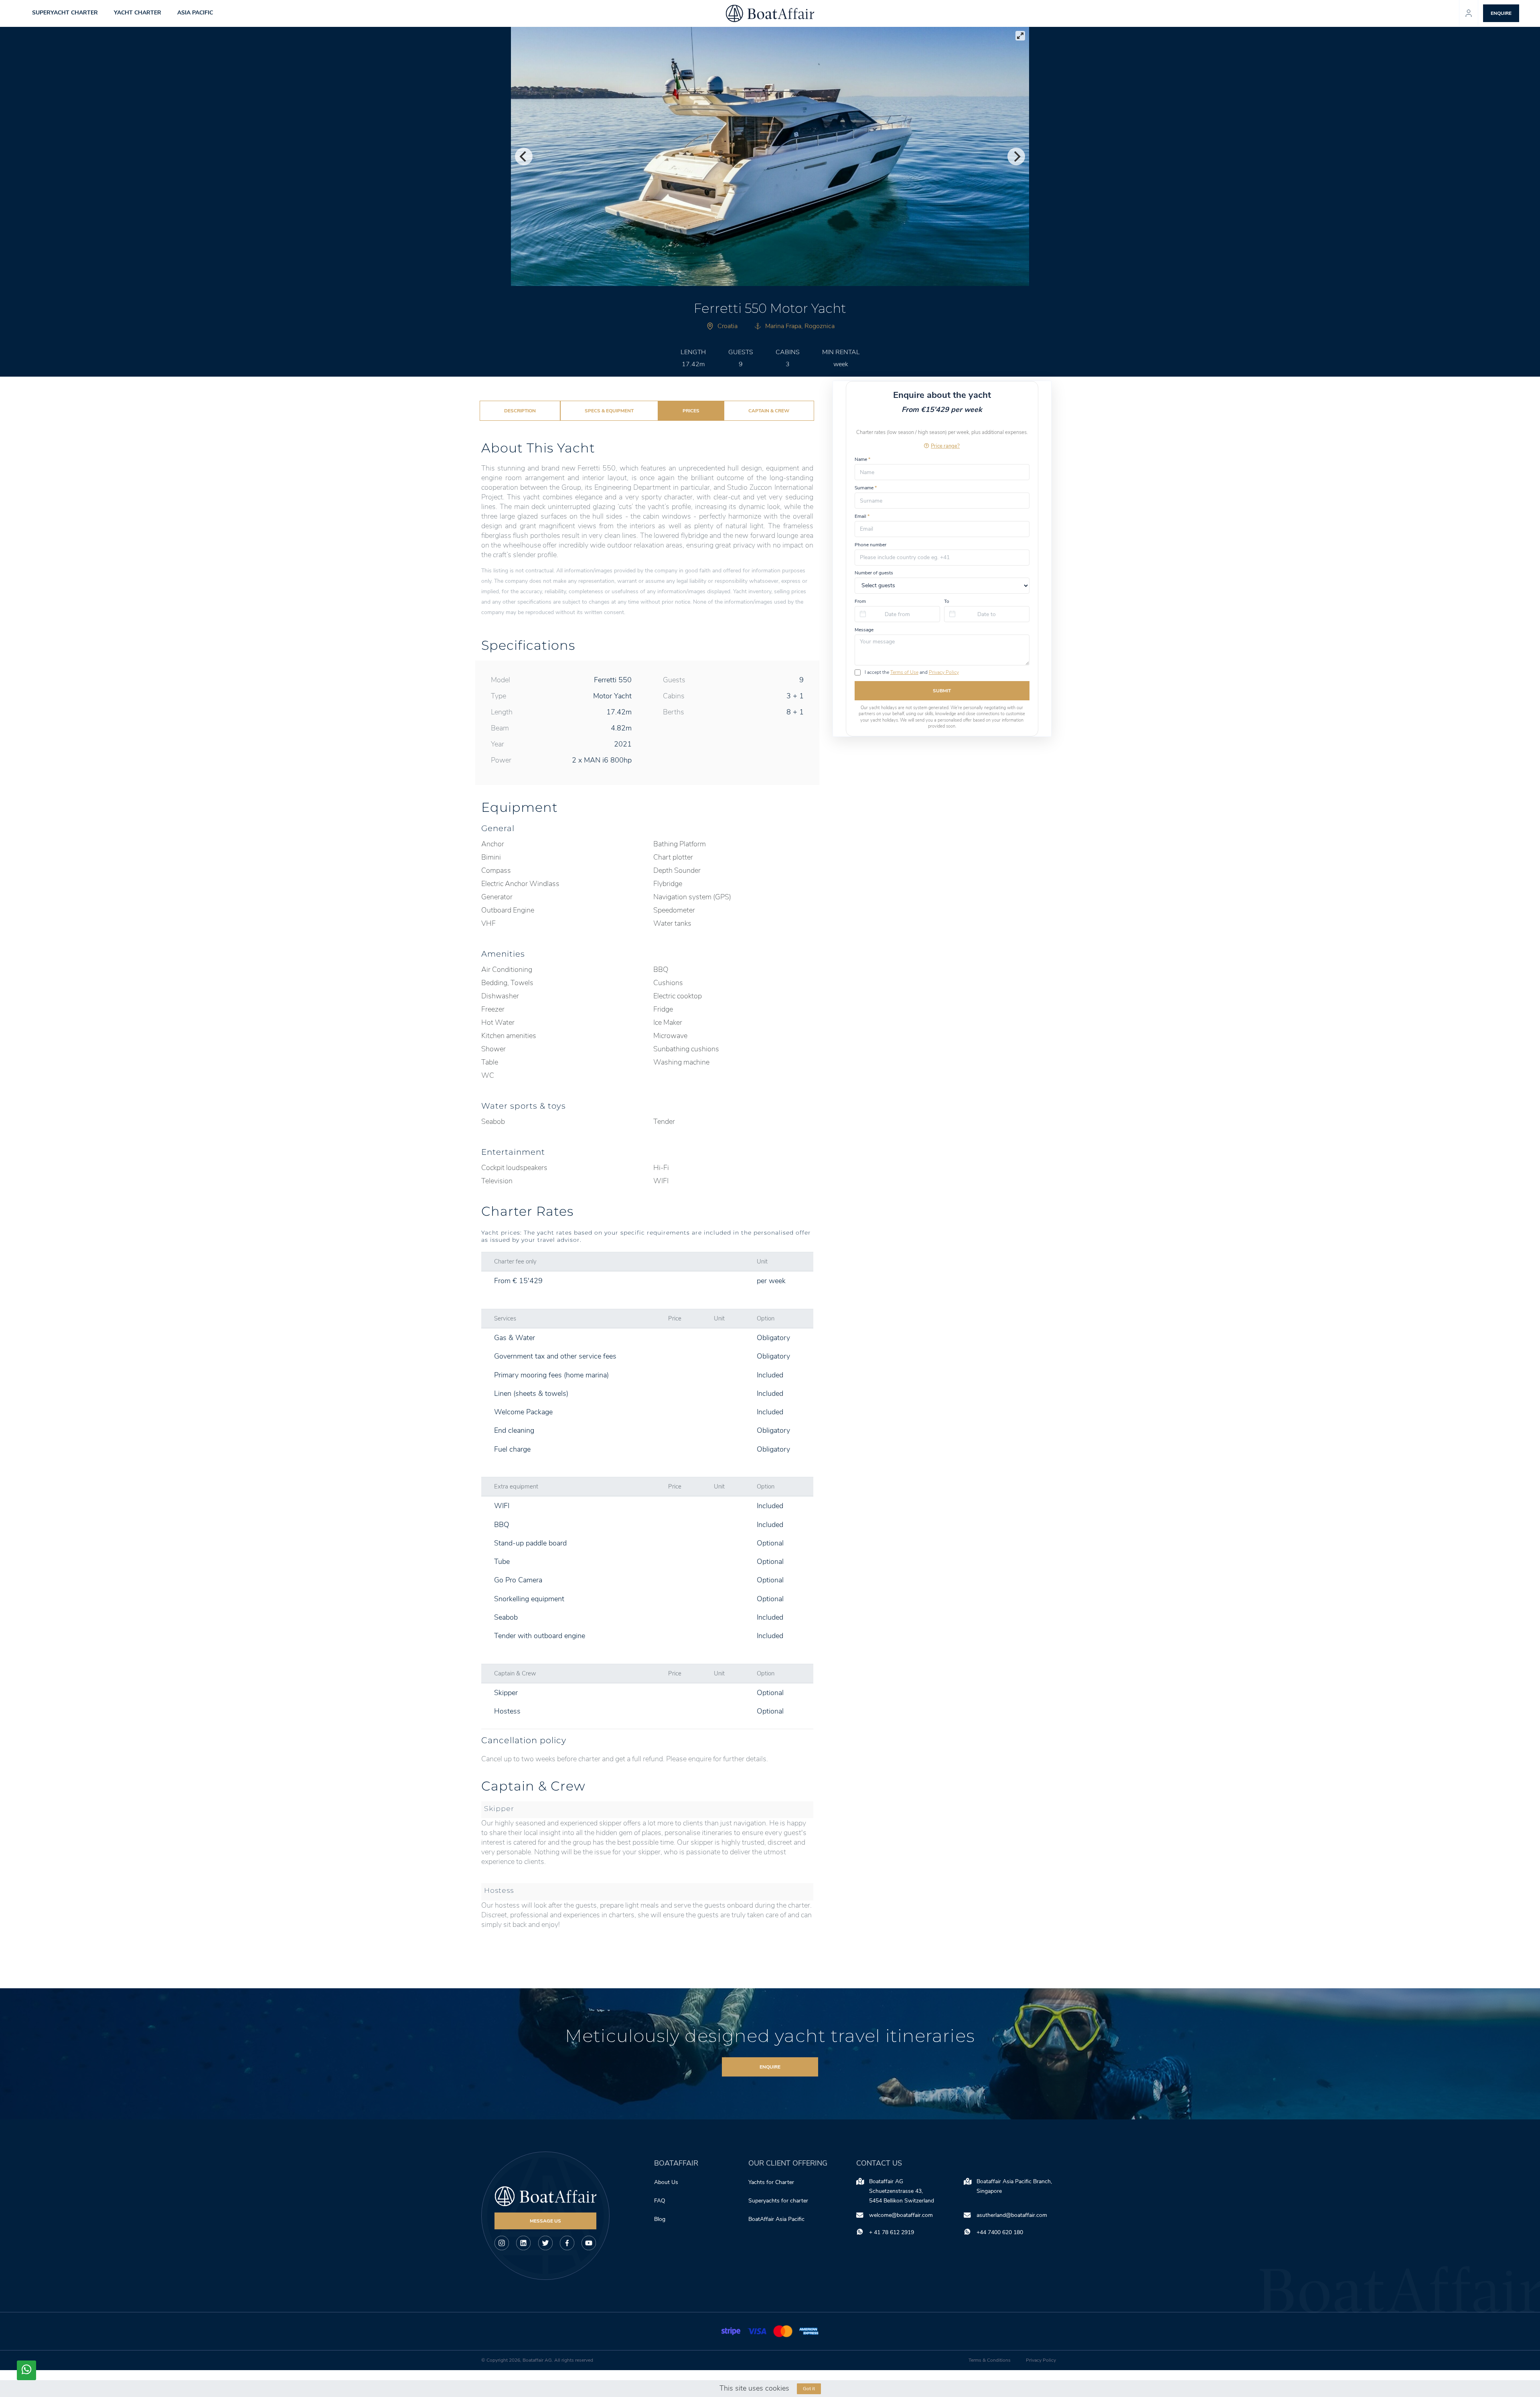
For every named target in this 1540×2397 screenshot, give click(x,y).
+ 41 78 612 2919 (892, 2232)
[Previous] (524, 156)
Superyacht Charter (65, 13)
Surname (866, 488)
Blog (660, 2219)
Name (862, 459)
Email (862, 516)
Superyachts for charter (779, 2201)
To (947, 601)
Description (520, 411)
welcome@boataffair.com (901, 2215)
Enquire (770, 2067)
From (860, 601)
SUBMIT (942, 691)
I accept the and (912, 672)
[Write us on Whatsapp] (26, 2370)
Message (864, 630)
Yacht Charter (138, 13)
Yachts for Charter (771, 2182)
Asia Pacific (195, 13)
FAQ (660, 2201)
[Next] (1016, 156)
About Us (666, 2182)
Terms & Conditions (990, 2360)
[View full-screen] (1020, 36)
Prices (691, 411)
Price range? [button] (945, 446)
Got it (809, 2389)
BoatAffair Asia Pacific (777, 2219)
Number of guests (874, 573)
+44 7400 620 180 (1000, 2232)
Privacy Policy (944, 672)
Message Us (545, 2221)
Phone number (870, 545)
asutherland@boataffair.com (1012, 2215)
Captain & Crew (769, 411)
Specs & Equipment (609, 411)
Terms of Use (904, 672)
